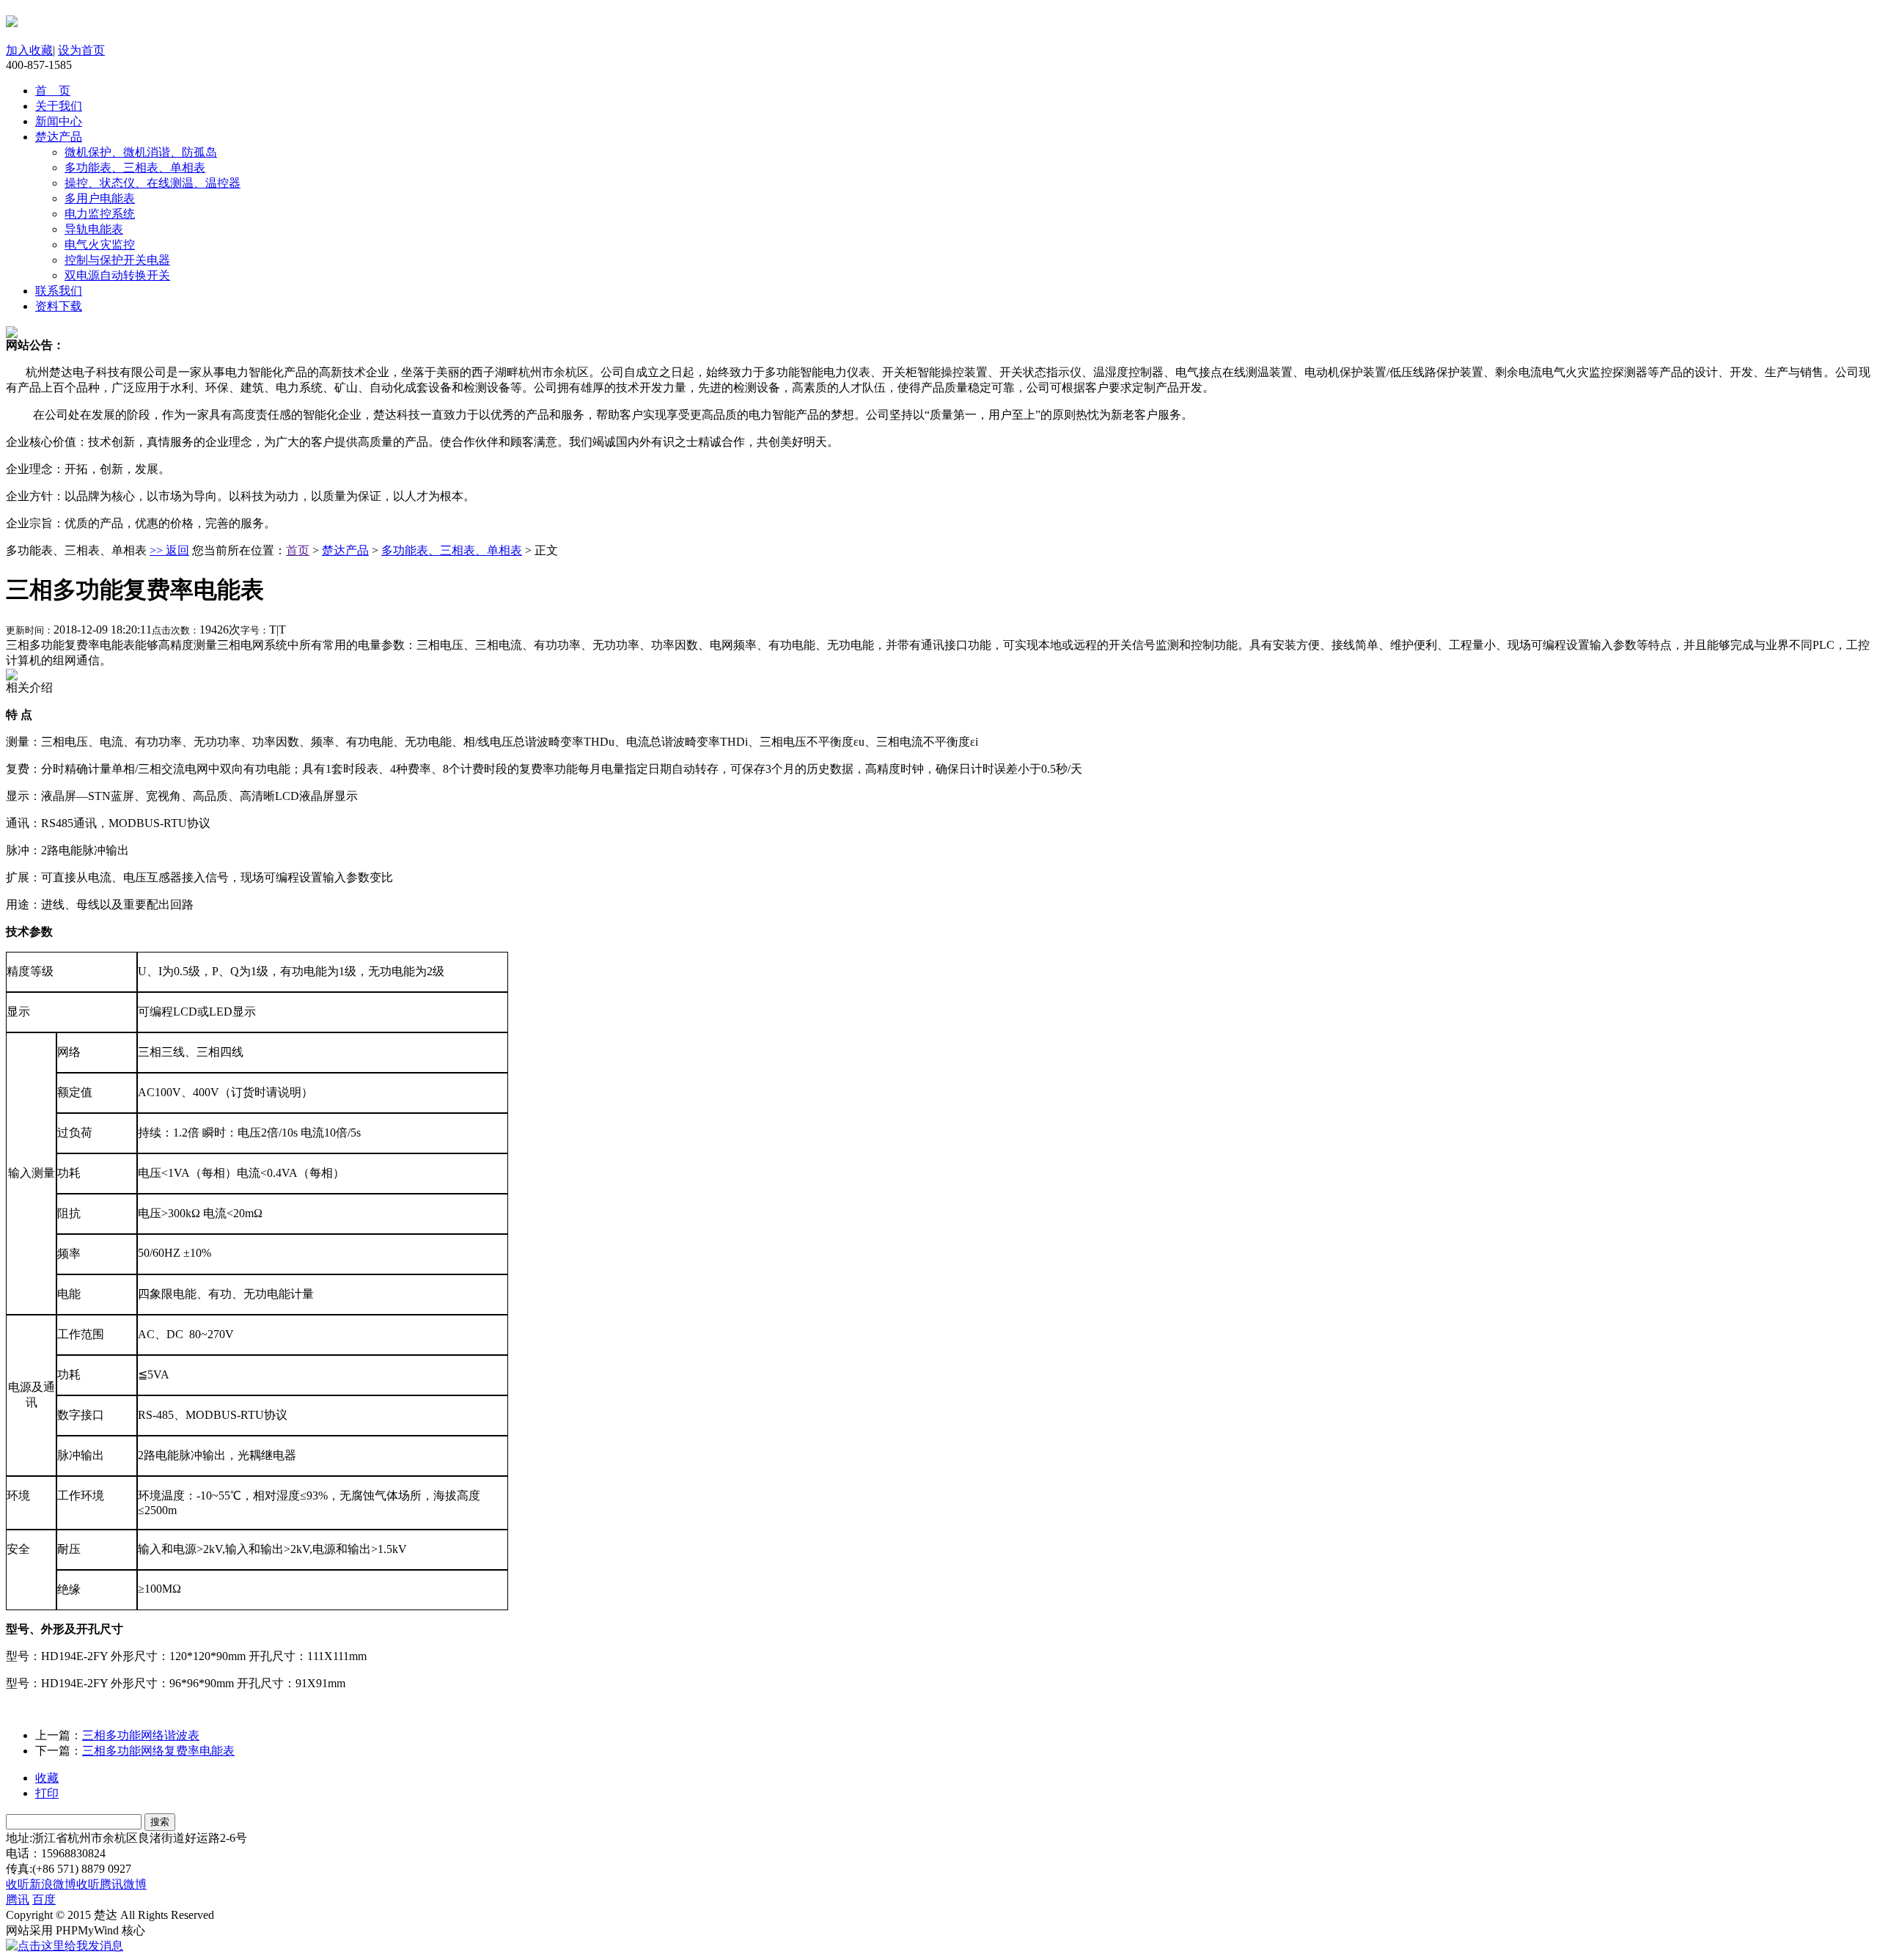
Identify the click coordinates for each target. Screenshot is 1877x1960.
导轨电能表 (94, 229)
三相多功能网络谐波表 (141, 1735)
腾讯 (18, 1900)
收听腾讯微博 (111, 1884)
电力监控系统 (100, 214)
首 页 (53, 91)
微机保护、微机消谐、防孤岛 (141, 152)
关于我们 (59, 106)
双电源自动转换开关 (117, 275)
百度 (44, 1900)
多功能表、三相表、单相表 (135, 168)
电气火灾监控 (100, 245)
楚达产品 (59, 137)
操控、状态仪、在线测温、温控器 (153, 183)
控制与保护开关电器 (117, 260)
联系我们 (59, 291)
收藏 (47, 1778)
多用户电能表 (100, 198)
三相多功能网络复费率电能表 (158, 1751)
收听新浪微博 (41, 1884)
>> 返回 (169, 550)
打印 (47, 1793)
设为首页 (81, 50)
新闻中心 (59, 121)
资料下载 (59, 306)
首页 (298, 550)
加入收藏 (29, 50)
